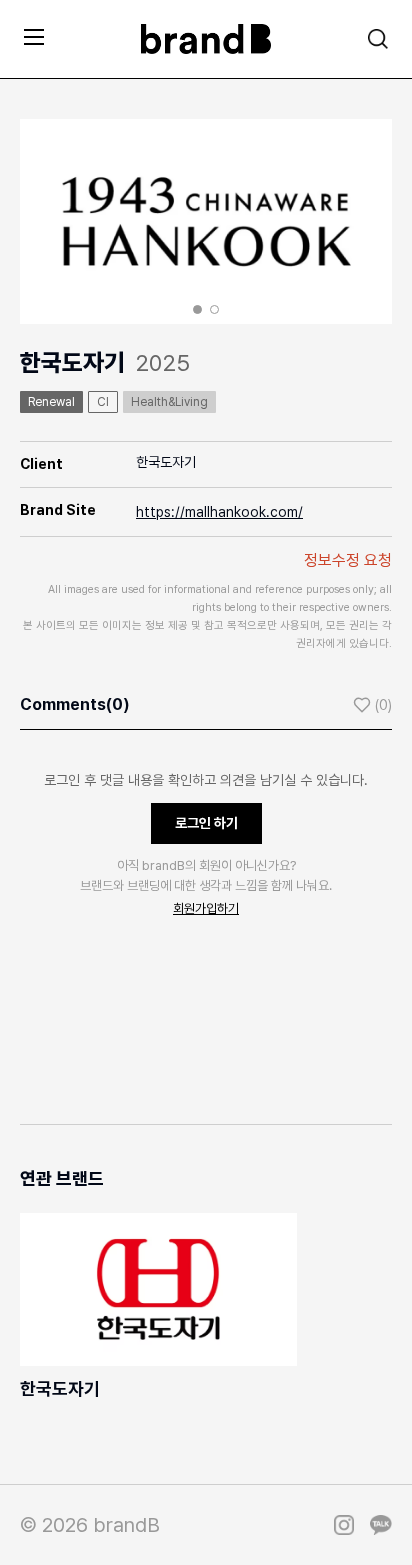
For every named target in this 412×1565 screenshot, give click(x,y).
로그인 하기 (206, 823)
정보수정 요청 (348, 560)
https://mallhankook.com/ (219, 512)
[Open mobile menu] (34, 36)
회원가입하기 (206, 908)
